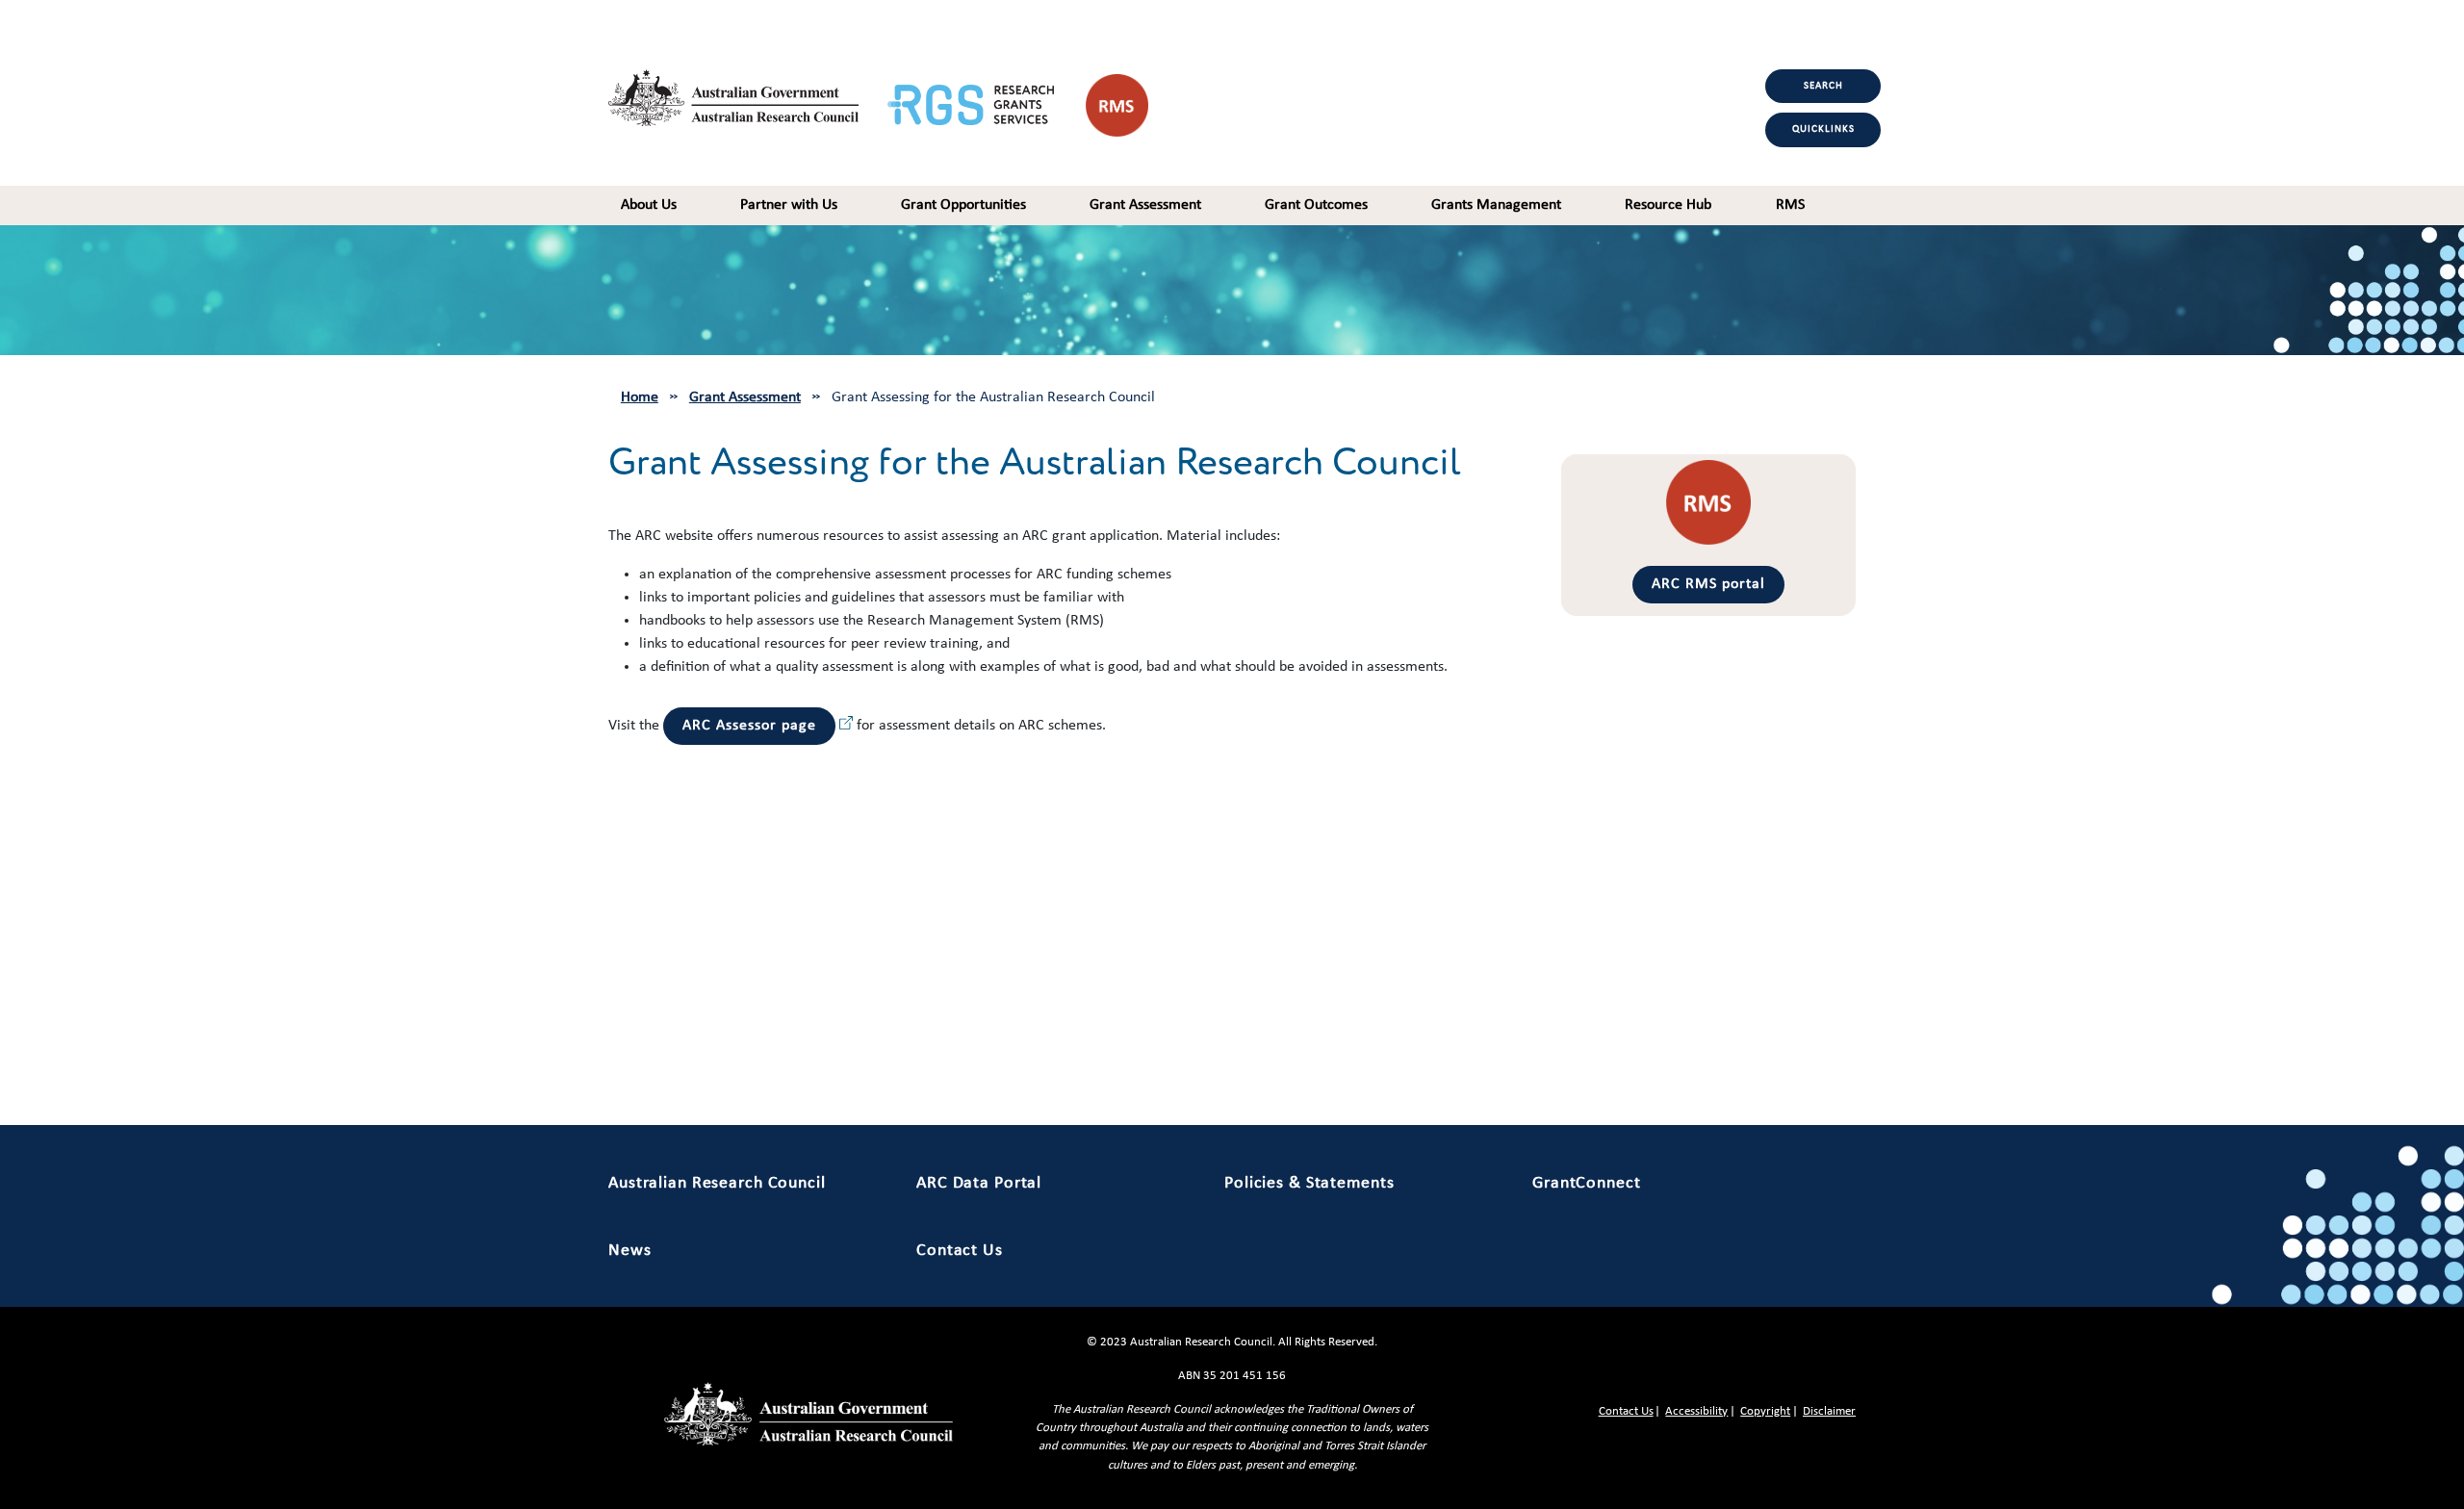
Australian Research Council (717, 1183)
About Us (649, 205)
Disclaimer (1829, 1411)
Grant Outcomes (1316, 205)
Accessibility (1696, 1411)
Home (640, 397)
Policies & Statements (1309, 1183)
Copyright (1765, 1411)
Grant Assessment (1145, 205)
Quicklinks (1823, 129)
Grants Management (1496, 205)
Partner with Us (789, 205)
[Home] (748, 92)
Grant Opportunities (963, 205)
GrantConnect (1587, 1183)
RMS (1790, 205)
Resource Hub (1668, 205)
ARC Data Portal (979, 1183)
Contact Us (960, 1251)
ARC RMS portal (1708, 584)
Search (1823, 86)
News (630, 1251)
